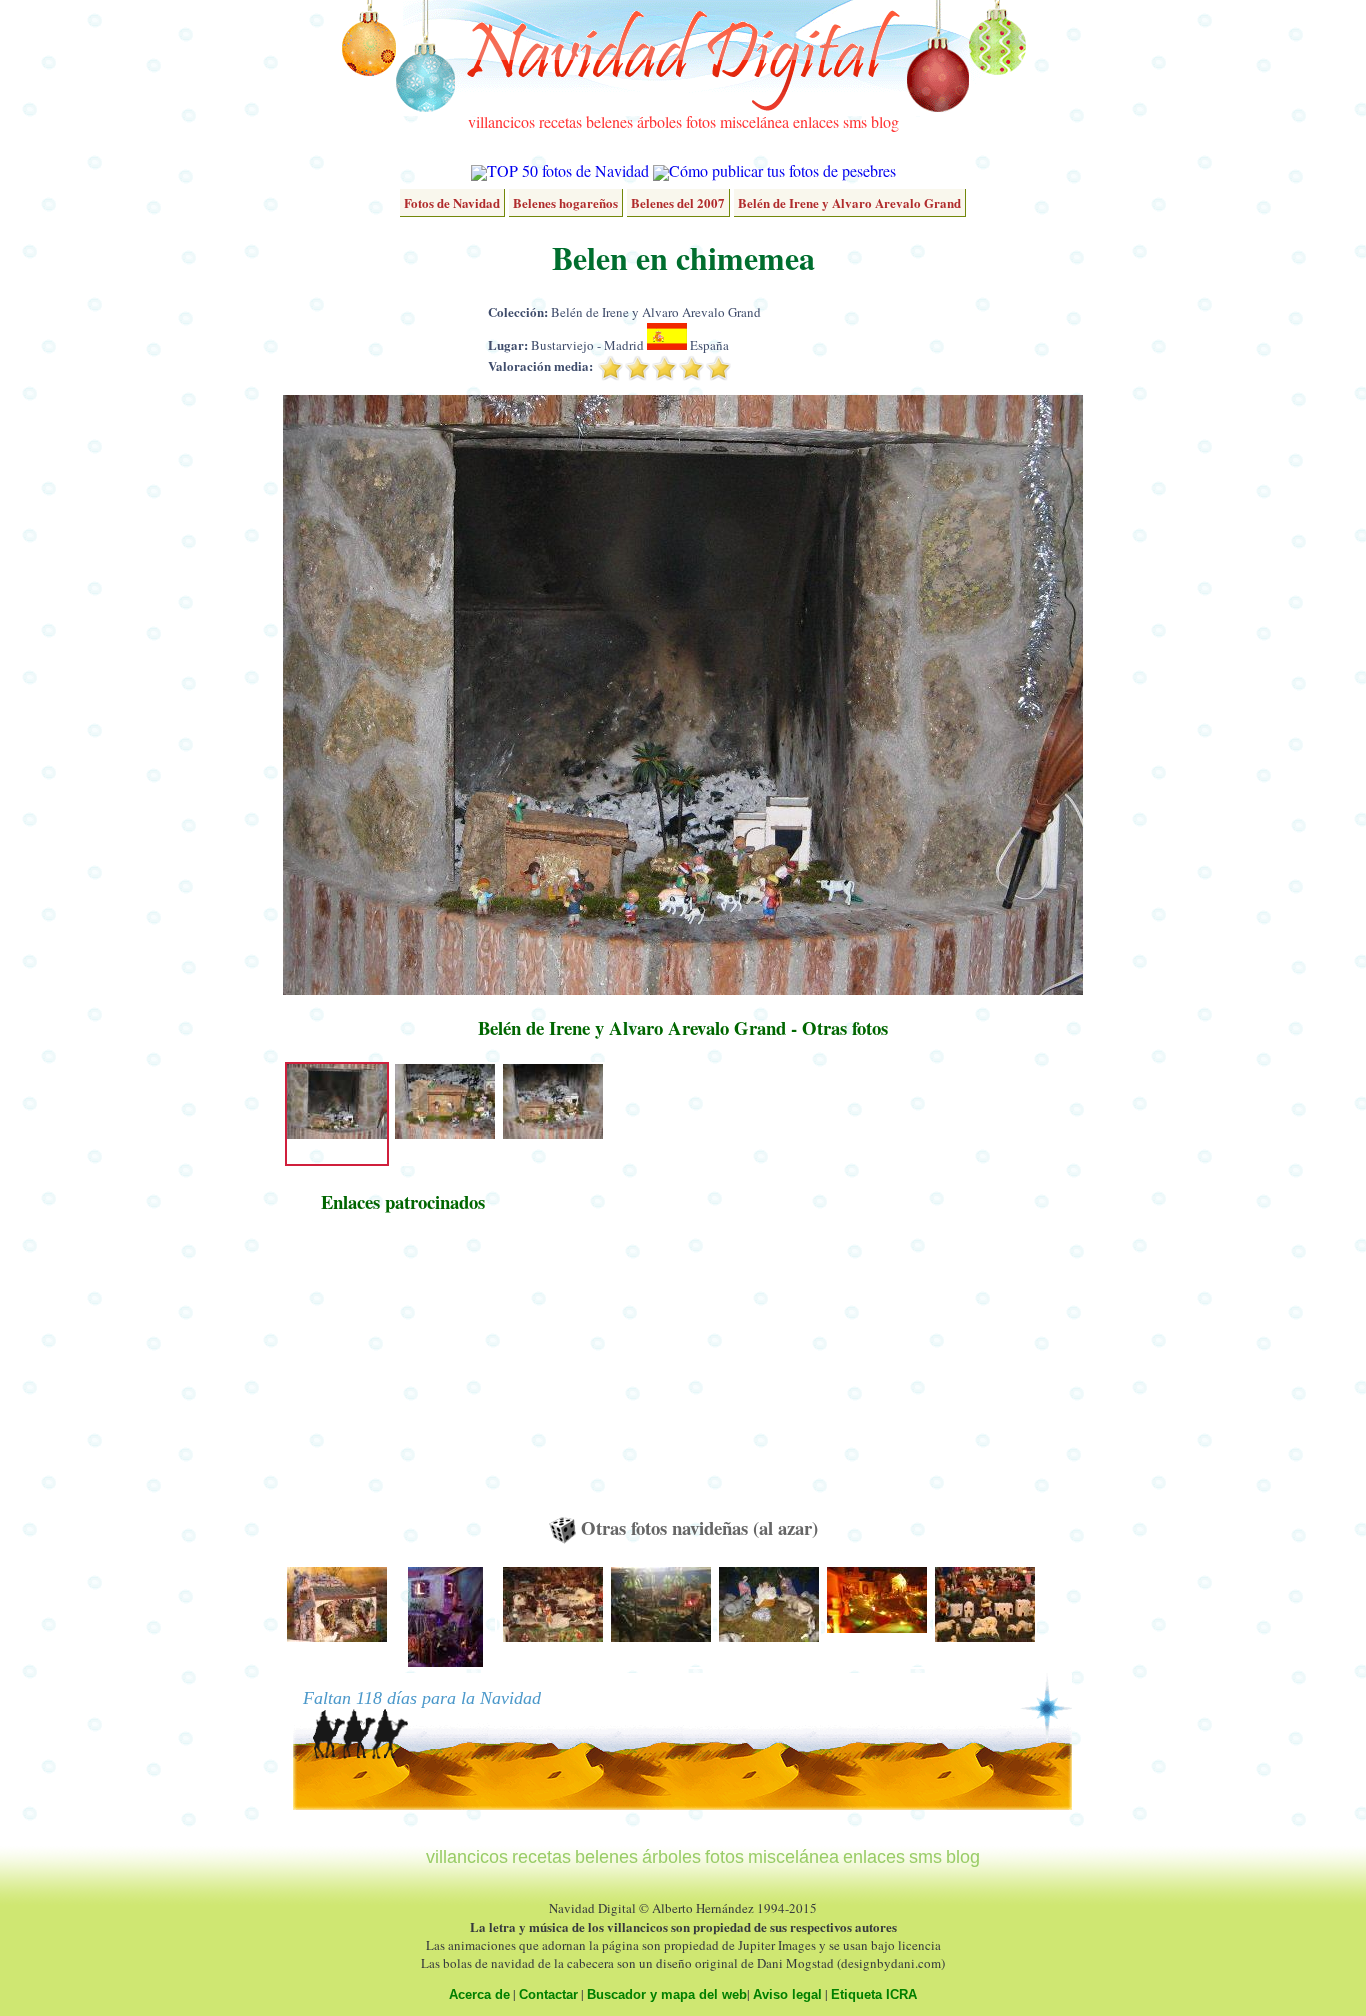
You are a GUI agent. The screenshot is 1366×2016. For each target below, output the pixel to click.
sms (855, 121)
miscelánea (754, 121)
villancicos (501, 121)
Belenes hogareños (565, 202)
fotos (701, 121)
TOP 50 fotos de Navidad (568, 170)
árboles (659, 121)
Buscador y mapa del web (667, 1994)
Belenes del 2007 (678, 202)
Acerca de (479, 1994)
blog (885, 121)
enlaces (816, 121)
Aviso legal (787, 1994)
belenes (609, 121)
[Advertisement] (403, 1374)
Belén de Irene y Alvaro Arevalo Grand (849, 202)
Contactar (548, 1994)
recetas (560, 121)
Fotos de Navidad (452, 202)
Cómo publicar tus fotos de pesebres (782, 170)
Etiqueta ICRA (874, 1994)
